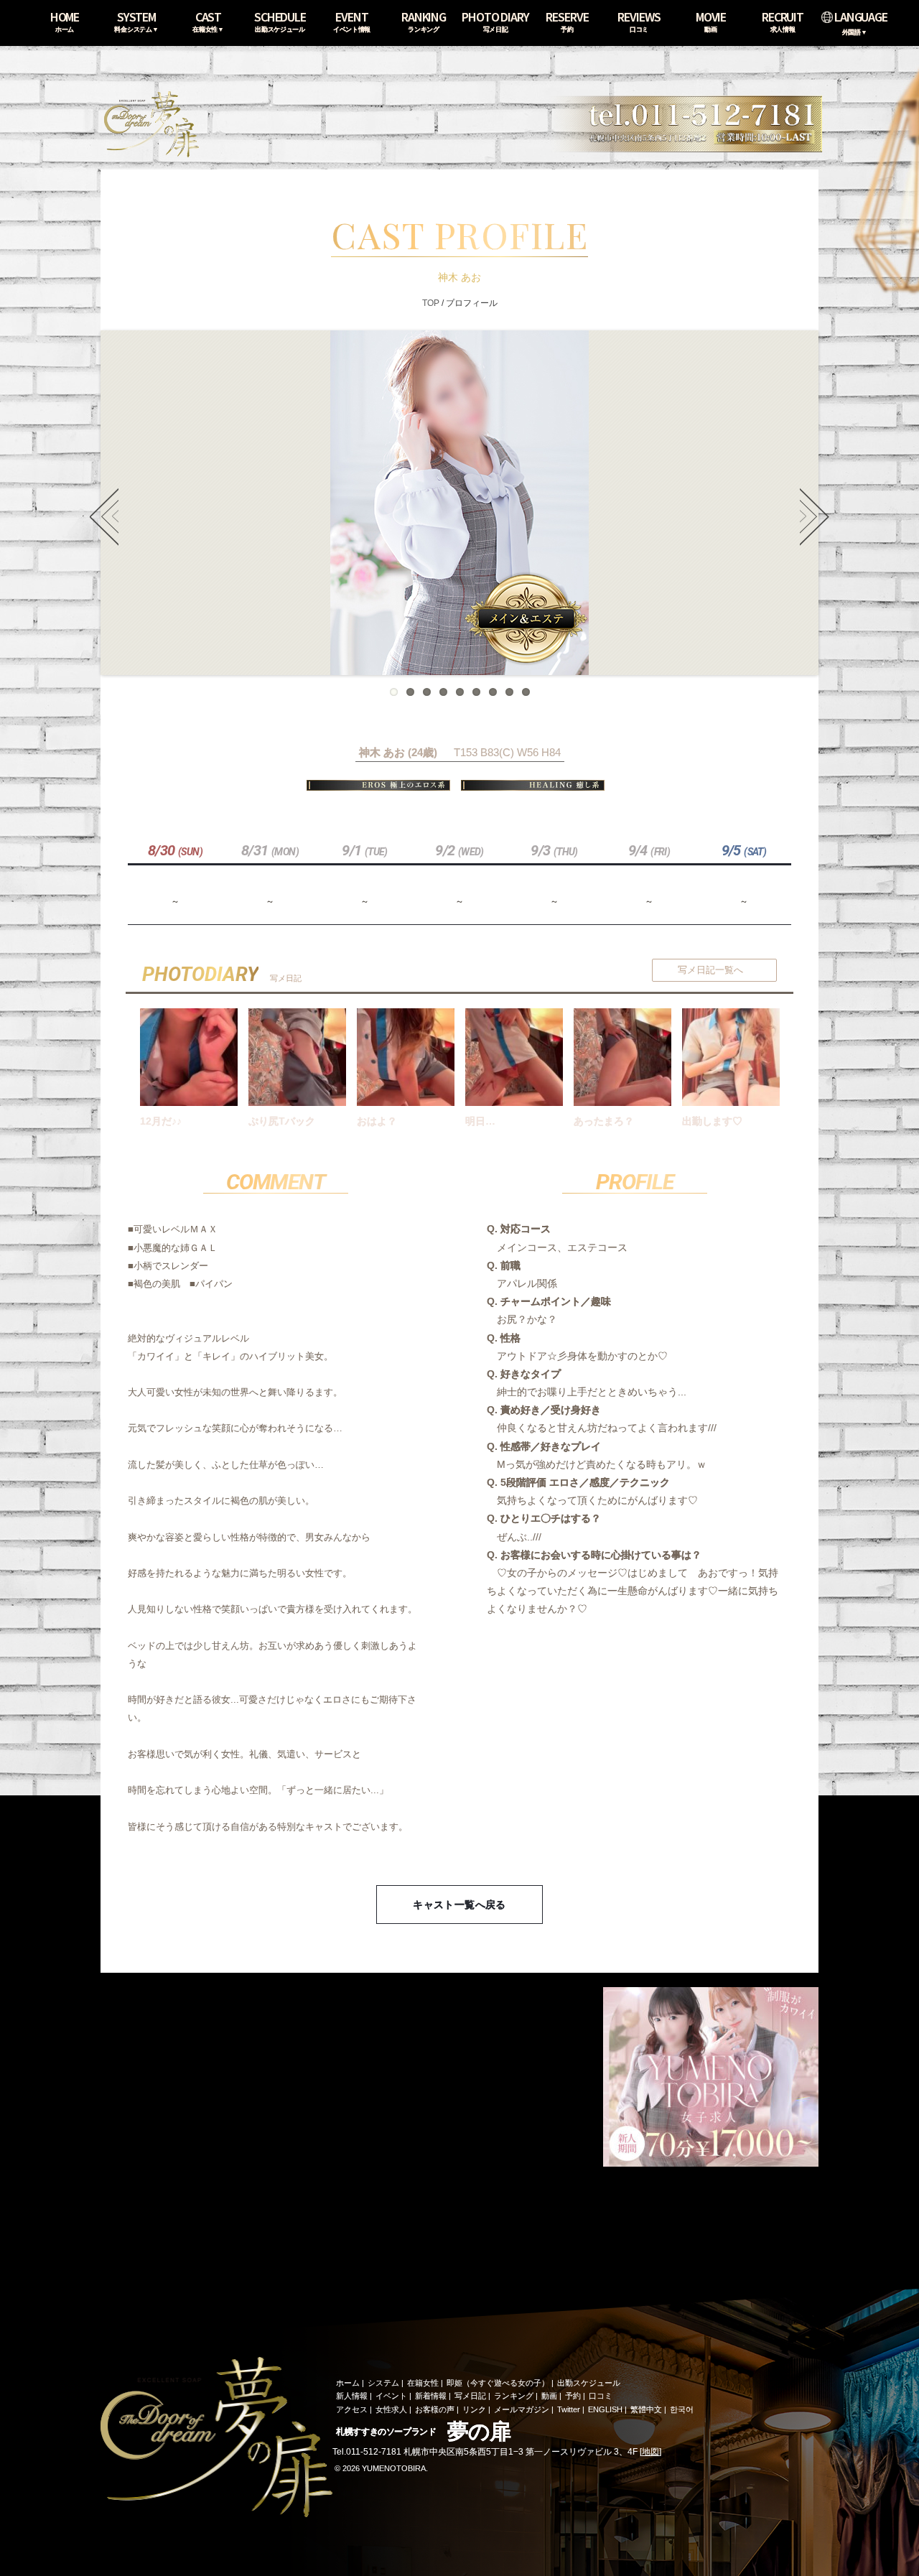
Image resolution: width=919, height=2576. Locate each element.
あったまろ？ (604, 1121)
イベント (391, 2396)
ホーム (348, 2383)
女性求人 (391, 2409)
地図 (650, 2452)
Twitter (569, 2409)
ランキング (514, 2396)
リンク (474, 2409)
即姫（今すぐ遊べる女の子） (498, 2383)
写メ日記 (470, 2396)
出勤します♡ (712, 1121)
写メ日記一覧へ (710, 970)
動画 (549, 2396)
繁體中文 (646, 2409)
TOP (431, 303)
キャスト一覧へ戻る (459, 1905)
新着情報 (431, 2396)
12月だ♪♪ (161, 1121)
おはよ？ (377, 1121)
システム (383, 2383)
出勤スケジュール (589, 2383)
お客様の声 (435, 2409)
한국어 (682, 2409)
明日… (480, 1121)
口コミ (601, 2396)
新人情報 (352, 2396)
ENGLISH (605, 2409)
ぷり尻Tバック (282, 1121)
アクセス (352, 2409)
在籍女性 (423, 2383)
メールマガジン (522, 2409)
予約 (573, 2396)
